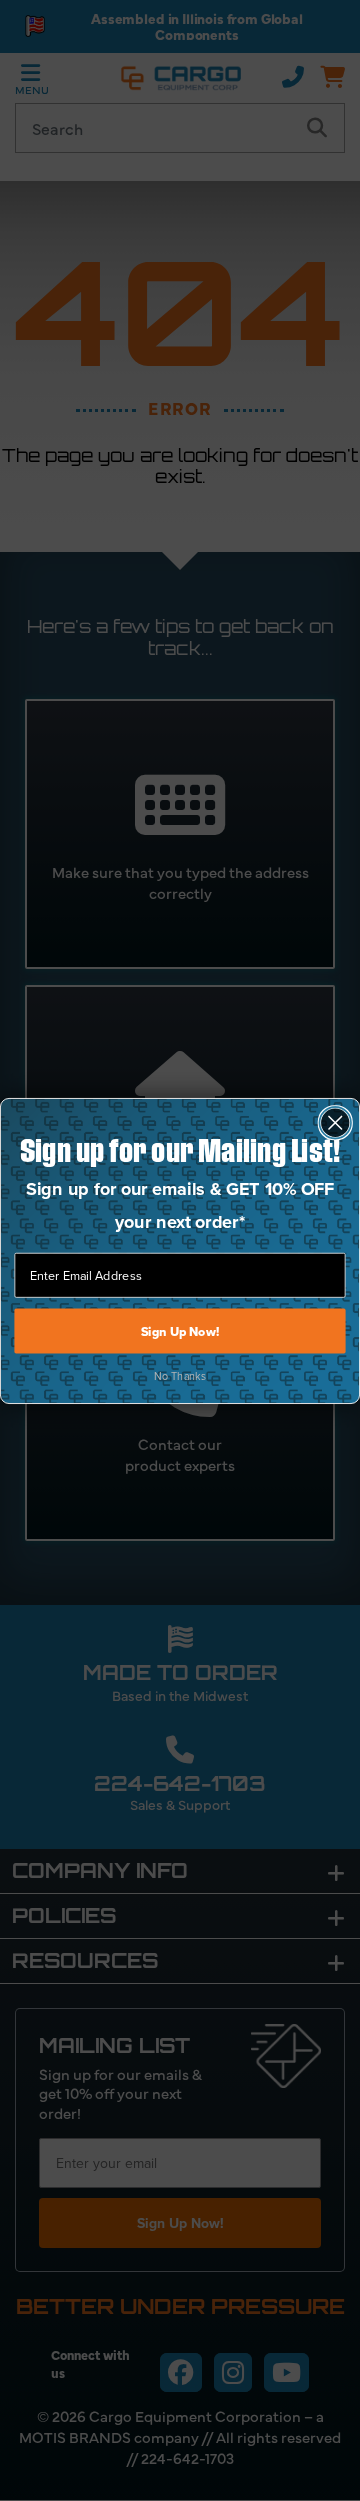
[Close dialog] (336, 1123)
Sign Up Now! (180, 1331)
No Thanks (180, 1374)
